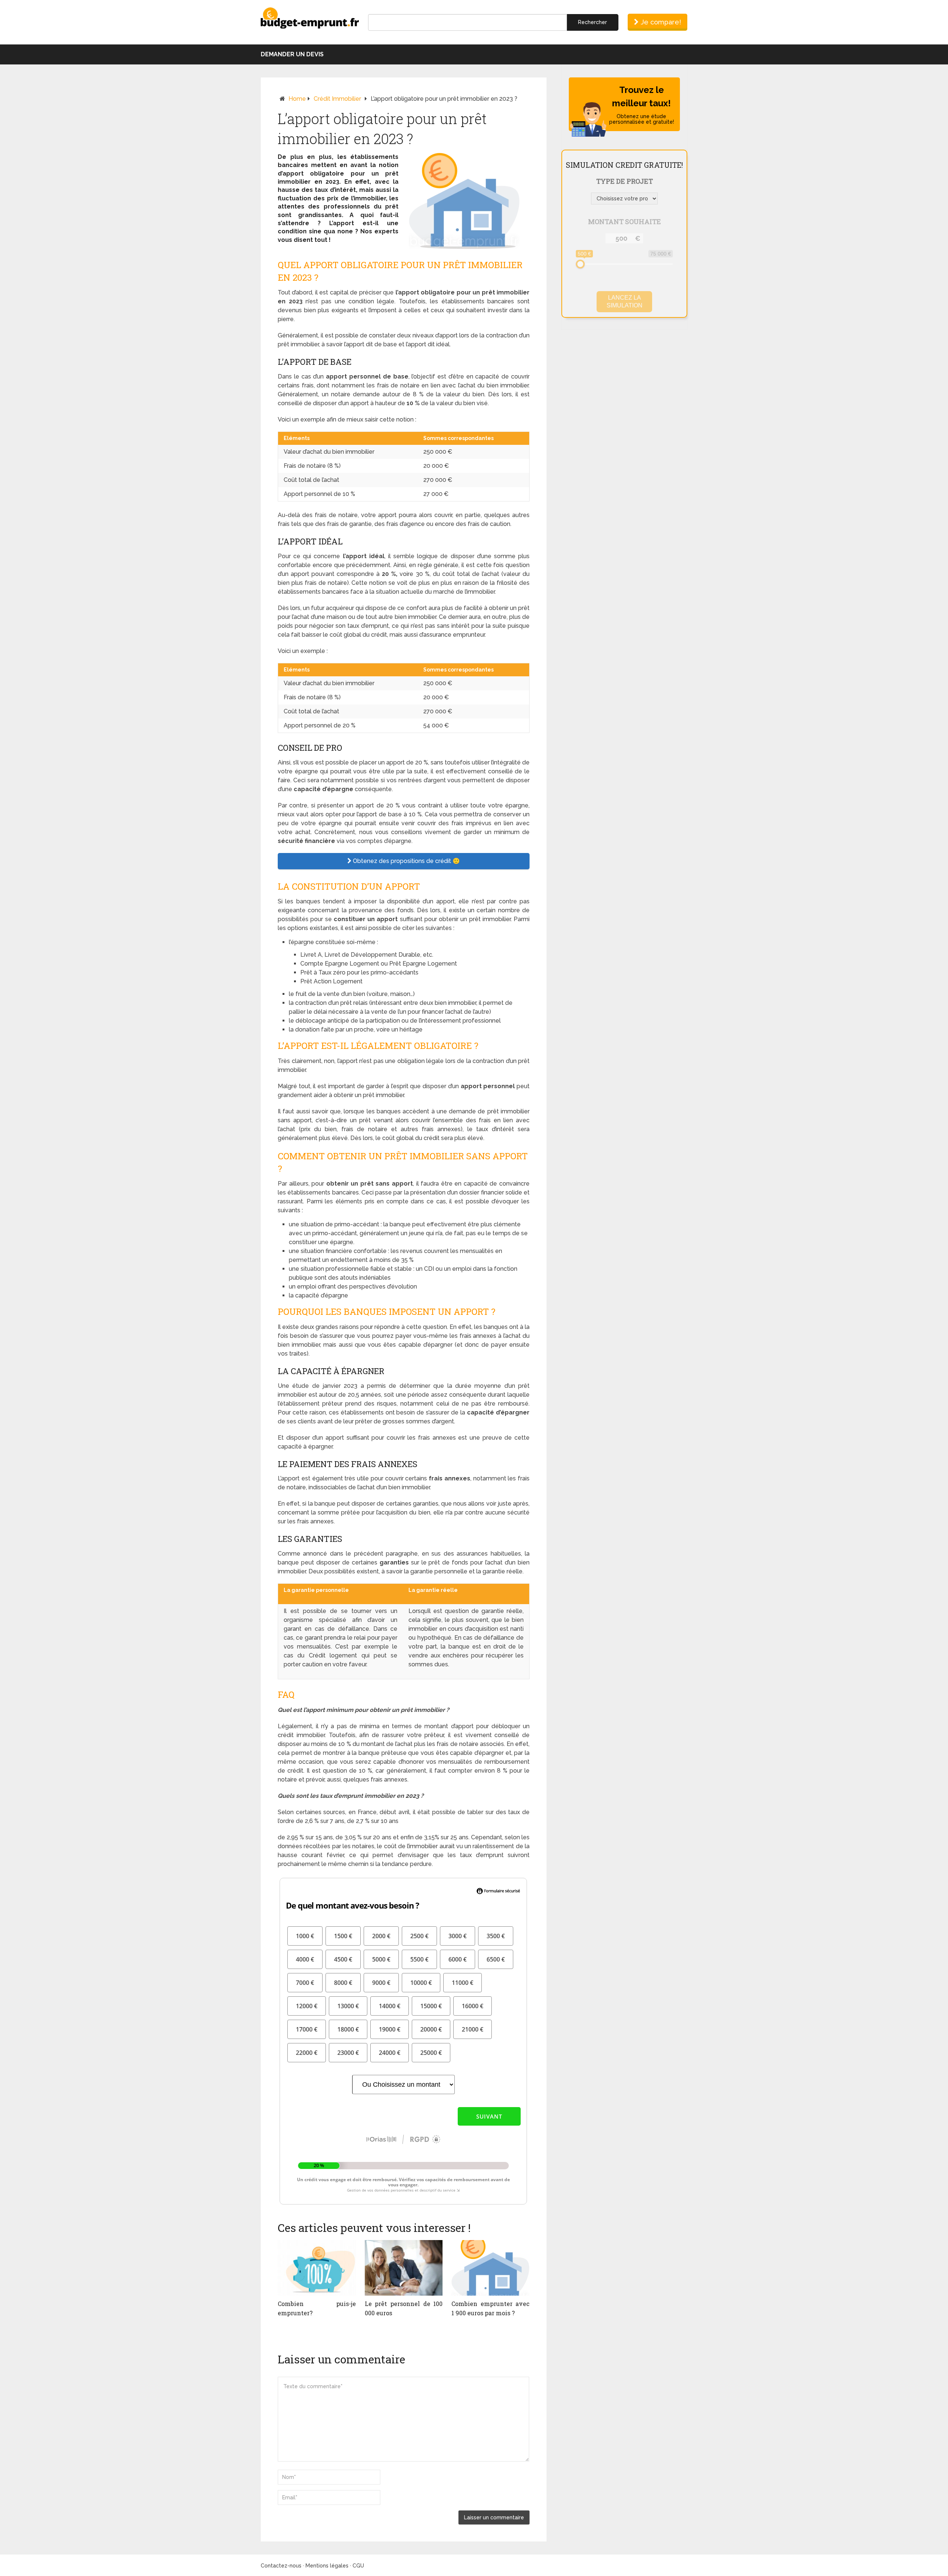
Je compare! (660, 22)
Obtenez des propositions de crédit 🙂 (406, 861)
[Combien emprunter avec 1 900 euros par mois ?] (490, 2268)
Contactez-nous (281, 2566)
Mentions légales (327, 2566)
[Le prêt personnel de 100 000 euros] (404, 2268)
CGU (358, 2566)
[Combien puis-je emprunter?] (317, 2268)
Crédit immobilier (337, 99)
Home (297, 99)
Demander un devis (292, 54)
